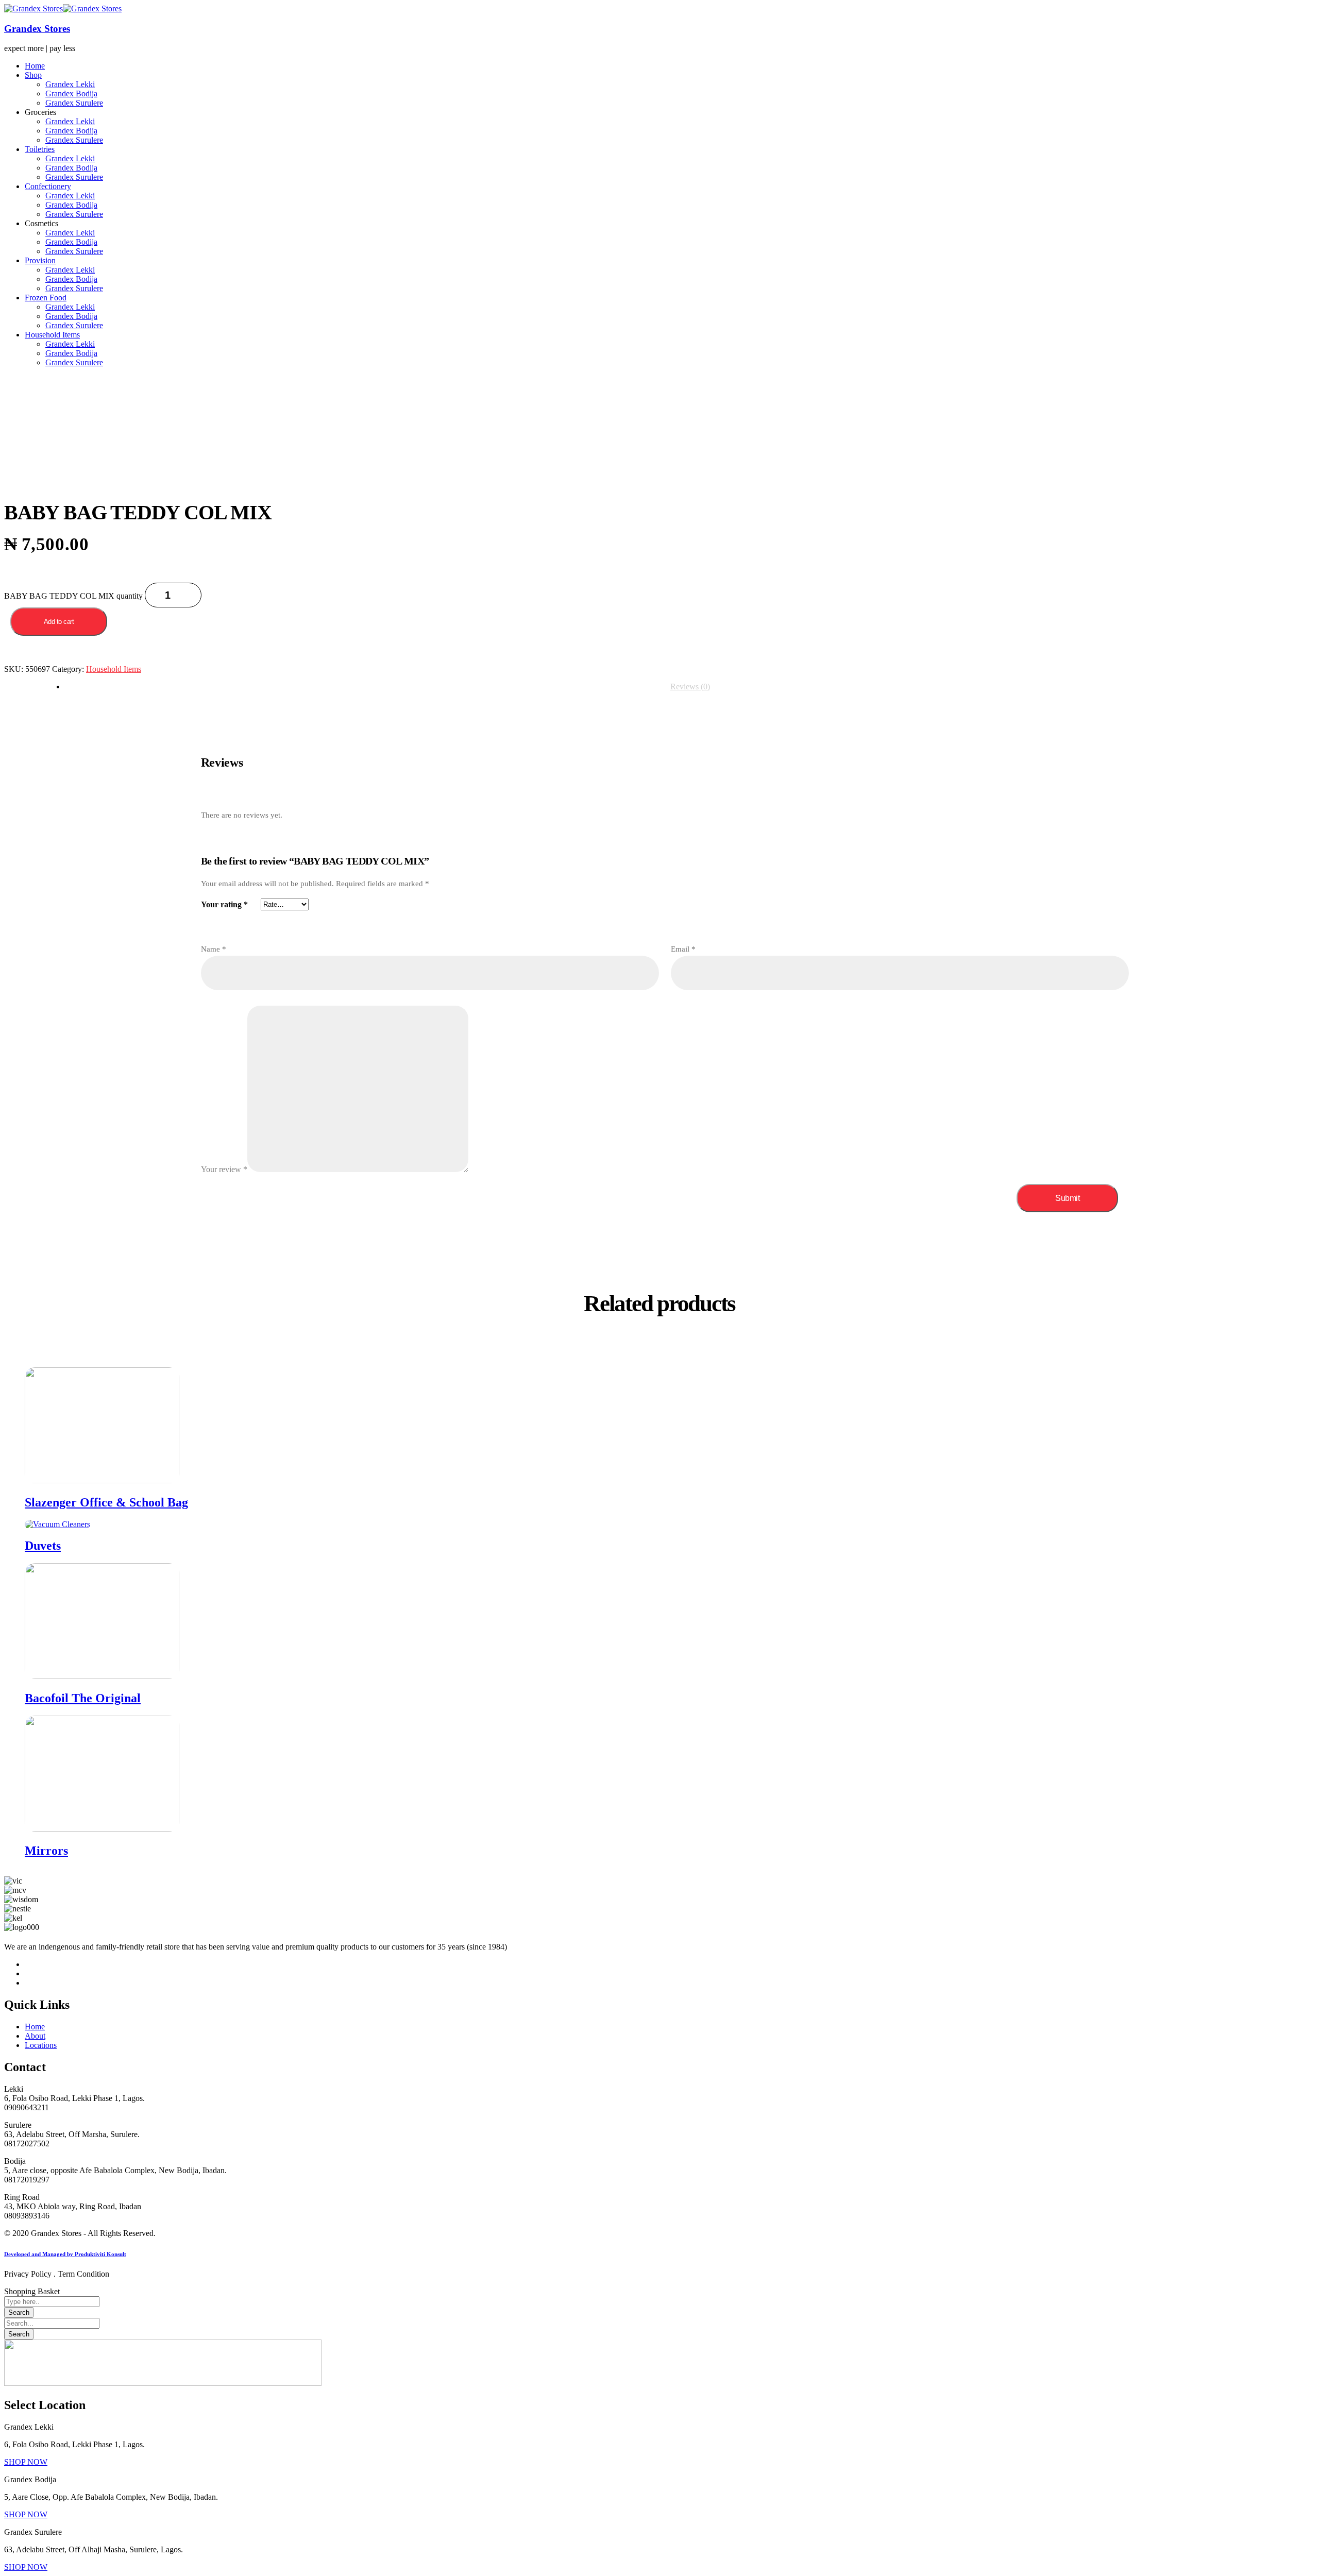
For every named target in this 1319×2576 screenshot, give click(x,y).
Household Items (114, 669)
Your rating (224, 904)
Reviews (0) (690, 687)
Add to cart (59, 622)
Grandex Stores (37, 29)
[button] (26, 2462)
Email (683, 949)
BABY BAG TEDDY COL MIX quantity (73, 596)
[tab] (690, 687)
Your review (224, 1169)
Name (214, 949)
